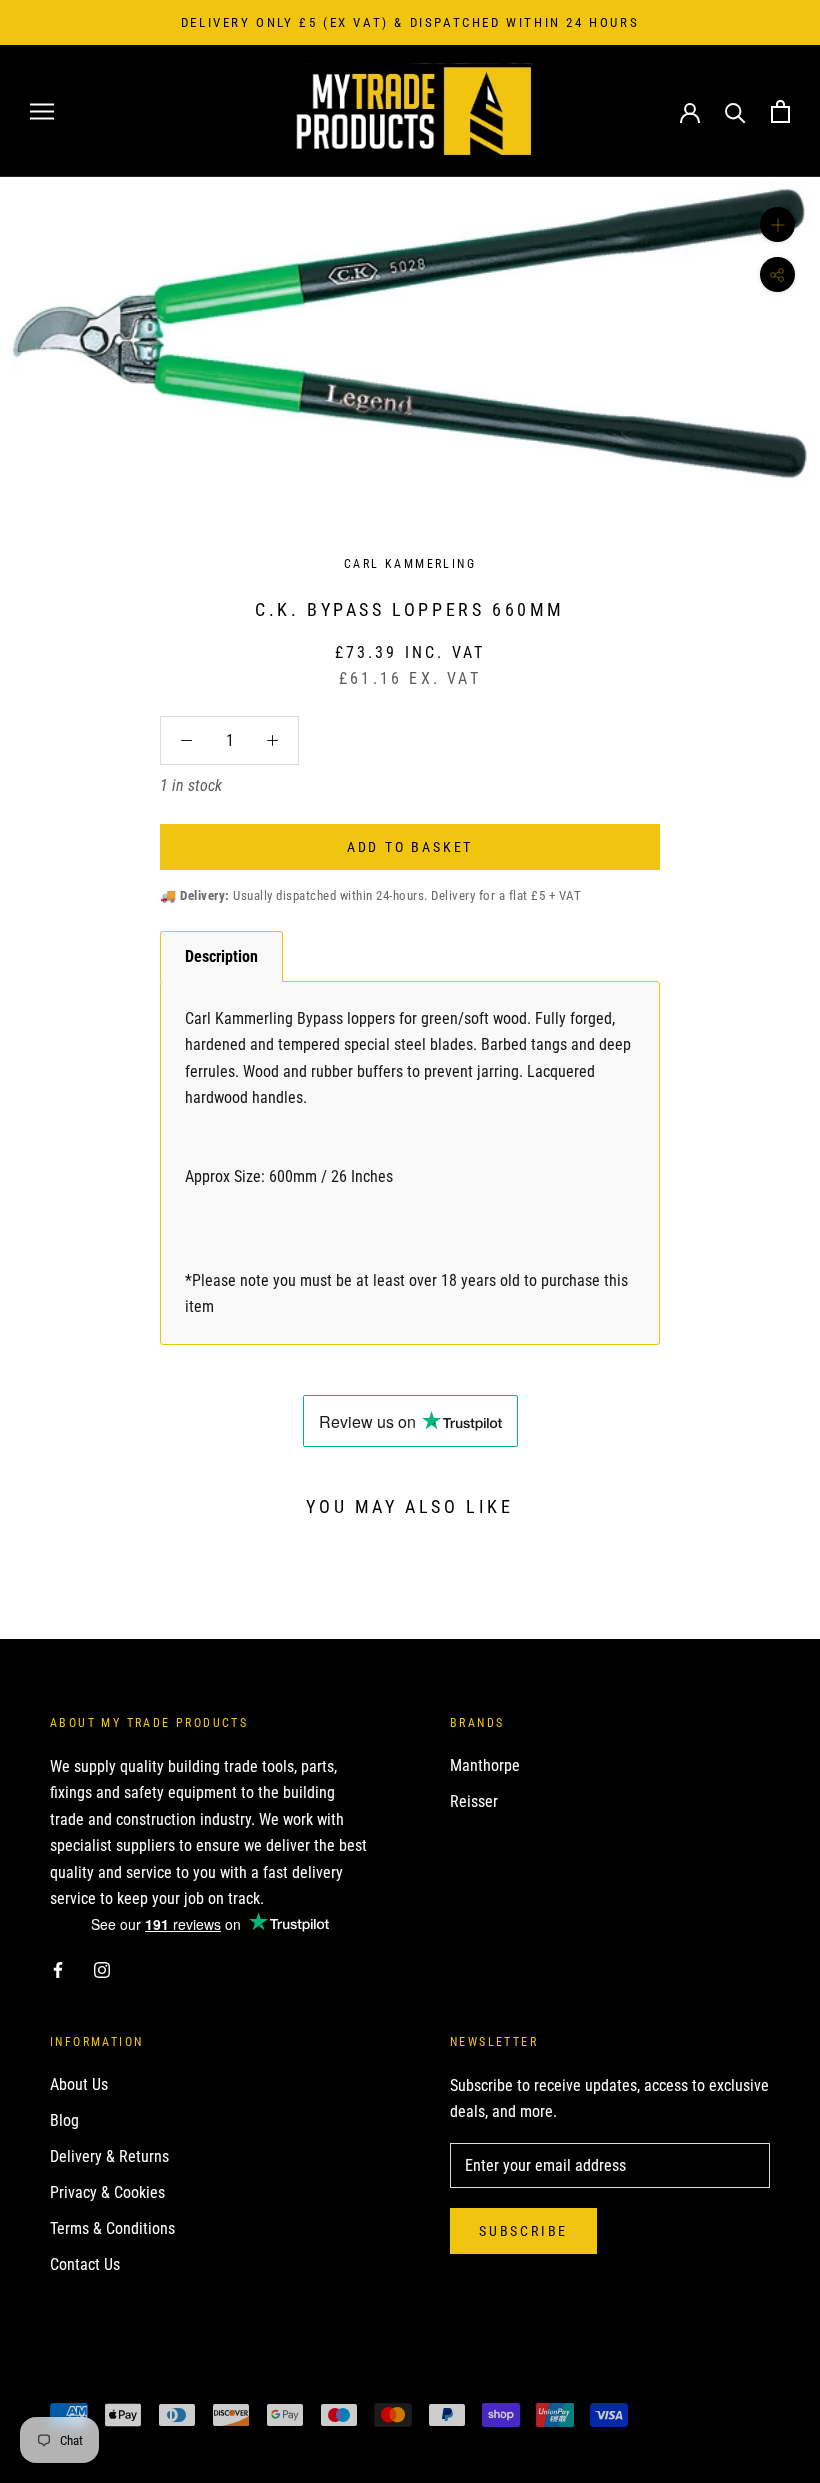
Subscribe (523, 2231)
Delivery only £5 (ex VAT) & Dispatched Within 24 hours (410, 22)
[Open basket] (780, 111)
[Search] (735, 111)
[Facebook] (58, 1969)
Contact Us (85, 2264)
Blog (64, 2120)
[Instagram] (102, 1969)
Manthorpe (485, 1765)
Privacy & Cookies (107, 2192)
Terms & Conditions (112, 2228)
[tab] (221, 956)
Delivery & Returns (109, 2156)
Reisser (474, 1801)
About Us (79, 2084)
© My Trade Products (138, 2380)
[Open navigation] (42, 111)
